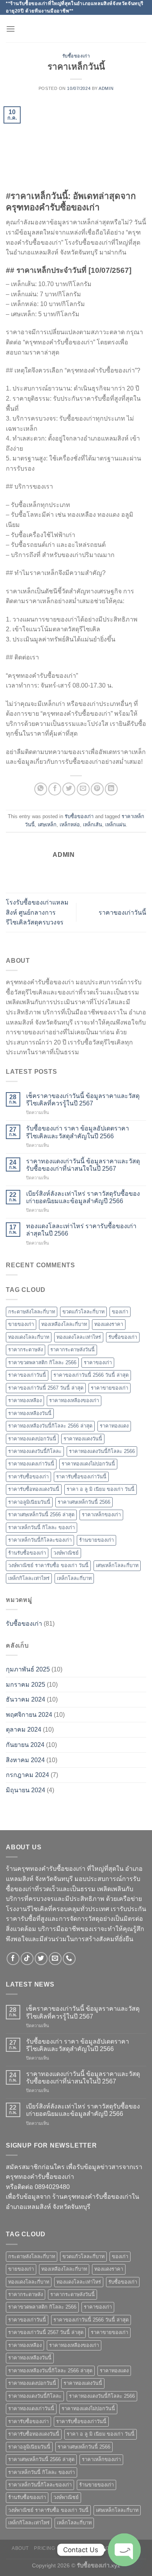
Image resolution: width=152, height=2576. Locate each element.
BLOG (102, 2548)
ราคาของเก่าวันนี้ (122, 913)
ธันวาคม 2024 (26, 1699)
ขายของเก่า (21, 1324)
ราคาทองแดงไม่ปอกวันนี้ (88, 1464)
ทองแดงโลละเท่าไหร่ (79, 1337)
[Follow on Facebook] (13, 1959)
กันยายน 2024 (25, 1745)
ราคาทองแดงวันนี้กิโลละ (35, 1451)
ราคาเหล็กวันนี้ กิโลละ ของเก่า (42, 1527)
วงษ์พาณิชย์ (66, 1553)
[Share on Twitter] (69, 789)
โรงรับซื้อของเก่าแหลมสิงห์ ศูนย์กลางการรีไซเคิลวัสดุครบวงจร (37, 912)
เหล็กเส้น (93, 825)
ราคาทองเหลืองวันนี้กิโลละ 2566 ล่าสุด (50, 1426)
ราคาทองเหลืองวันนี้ (30, 1413)
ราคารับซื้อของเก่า (28, 1477)
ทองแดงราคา (109, 1324)
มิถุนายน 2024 (26, 1790)
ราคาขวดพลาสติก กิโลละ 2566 (42, 1362)
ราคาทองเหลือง (25, 1400)
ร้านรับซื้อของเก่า (27, 1553)
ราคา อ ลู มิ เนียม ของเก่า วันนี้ (101, 1489)
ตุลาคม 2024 (24, 1730)
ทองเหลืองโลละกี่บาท (64, 1324)
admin (106, 88)
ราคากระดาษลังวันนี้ (72, 1350)
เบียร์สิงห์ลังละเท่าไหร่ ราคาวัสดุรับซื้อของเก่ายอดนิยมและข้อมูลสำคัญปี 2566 (83, 1197)
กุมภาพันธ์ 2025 (28, 1669)
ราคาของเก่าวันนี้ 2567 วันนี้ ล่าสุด (46, 1388)
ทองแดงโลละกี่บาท (29, 1337)
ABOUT (20, 2548)
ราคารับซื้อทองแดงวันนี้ (34, 1489)
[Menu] (11, 29)
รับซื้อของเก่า (76, 56)
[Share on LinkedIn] (111, 789)
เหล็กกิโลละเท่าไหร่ (29, 1578)
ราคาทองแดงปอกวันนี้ (32, 1439)
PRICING (44, 2548)
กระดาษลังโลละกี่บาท (32, 1312)
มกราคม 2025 (26, 1685)
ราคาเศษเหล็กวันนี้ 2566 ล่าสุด (41, 1515)
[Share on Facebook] (55, 789)
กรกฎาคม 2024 (27, 1775)
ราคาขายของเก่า (110, 1388)
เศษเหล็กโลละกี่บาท (117, 1565)
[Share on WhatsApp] (41, 789)
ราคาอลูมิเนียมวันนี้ (29, 1502)
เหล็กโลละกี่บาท (74, 1578)
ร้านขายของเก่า (96, 1540)
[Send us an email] (55, 1959)
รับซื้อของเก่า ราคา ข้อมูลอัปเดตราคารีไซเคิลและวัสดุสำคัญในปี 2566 (78, 1132)
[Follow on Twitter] (41, 1959)
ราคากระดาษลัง (26, 1350)
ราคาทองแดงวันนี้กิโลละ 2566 (102, 1451)
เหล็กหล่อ (70, 825)
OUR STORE (75, 2548)
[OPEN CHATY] (124, 2550)
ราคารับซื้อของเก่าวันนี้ (81, 1477)
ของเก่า (120, 1312)
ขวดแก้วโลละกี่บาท (83, 1312)
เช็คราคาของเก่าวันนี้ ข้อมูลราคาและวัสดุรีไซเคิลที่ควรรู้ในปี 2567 (83, 1100)
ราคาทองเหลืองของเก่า (74, 1400)
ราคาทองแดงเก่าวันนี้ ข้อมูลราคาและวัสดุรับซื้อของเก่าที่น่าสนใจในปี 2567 (83, 1165)
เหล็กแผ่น (116, 825)
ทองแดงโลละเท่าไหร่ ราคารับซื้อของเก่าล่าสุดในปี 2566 (81, 1230)
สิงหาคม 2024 (25, 1760)
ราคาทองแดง (114, 1426)
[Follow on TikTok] (27, 1959)
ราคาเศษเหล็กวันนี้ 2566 (84, 1502)
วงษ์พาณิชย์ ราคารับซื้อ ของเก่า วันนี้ (48, 1565)
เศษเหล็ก (47, 825)
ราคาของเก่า (98, 1362)
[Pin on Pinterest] (97, 789)
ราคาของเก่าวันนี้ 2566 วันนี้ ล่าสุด (91, 1375)
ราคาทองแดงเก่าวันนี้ (31, 1464)
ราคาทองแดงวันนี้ (83, 1439)
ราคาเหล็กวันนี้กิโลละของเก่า (40, 1540)
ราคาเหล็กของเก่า (101, 1515)
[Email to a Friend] (83, 789)
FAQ (77, 2554)
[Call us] (69, 1959)
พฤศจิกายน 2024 (29, 1715)
